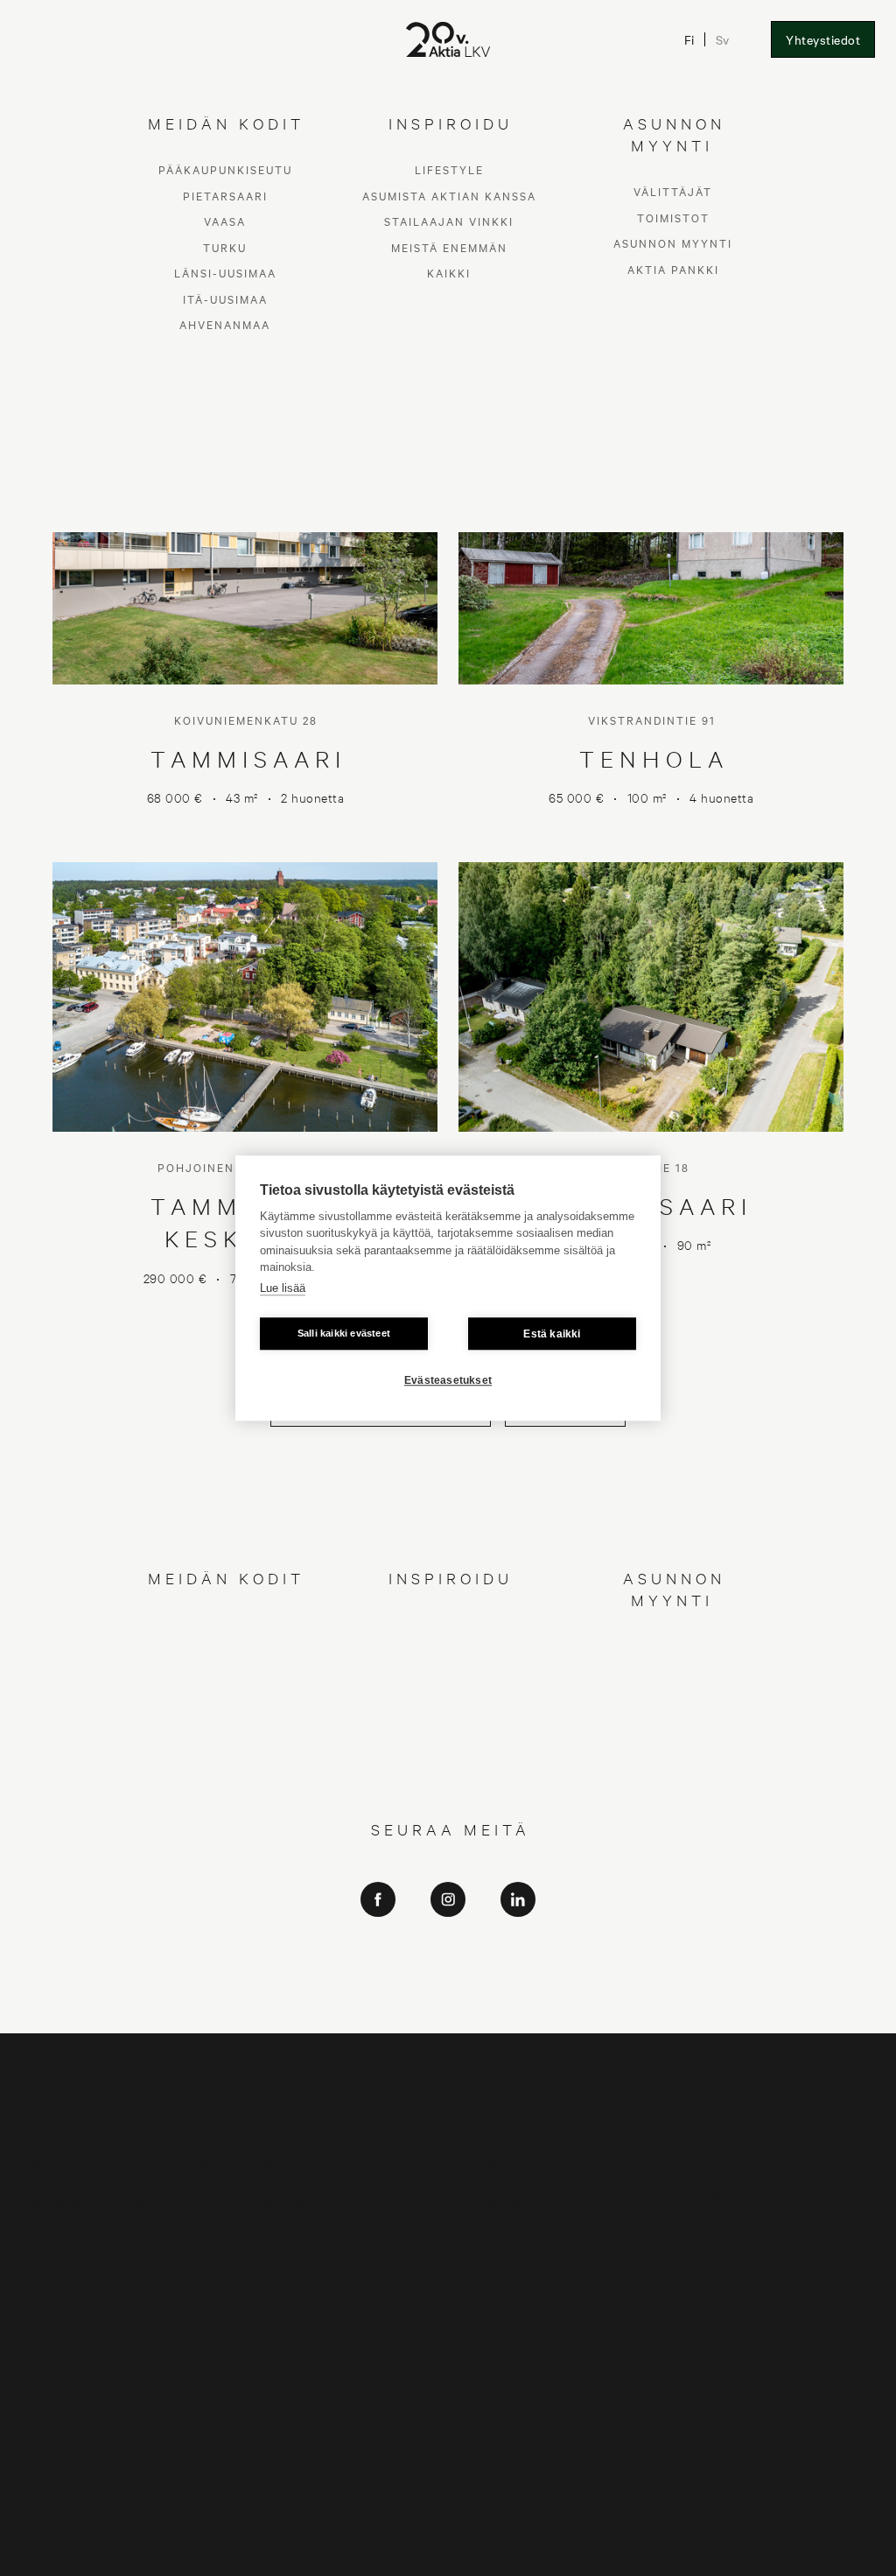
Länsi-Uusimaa (225, 1727)
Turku (225, 1701)
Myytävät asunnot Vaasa (553, 2245)
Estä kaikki (552, 1334)
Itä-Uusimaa (225, 1753)
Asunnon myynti (673, 1698)
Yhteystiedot (823, 39)
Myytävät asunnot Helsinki (330, 2161)
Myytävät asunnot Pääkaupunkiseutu (131, 2161)
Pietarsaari (225, 1649)
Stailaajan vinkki (449, 1676)
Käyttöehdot (738, 2287)
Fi (689, 39)
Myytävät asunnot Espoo (554, 2161)
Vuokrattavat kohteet (545, 2287)
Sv (722, 39)
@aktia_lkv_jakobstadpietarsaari (448, 1988)
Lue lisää (283, 1288)
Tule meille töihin (749, 2224)
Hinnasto (728, 2255)
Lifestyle (449, 1624)
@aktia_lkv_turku (448, 1964)
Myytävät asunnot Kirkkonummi (573, 2203)
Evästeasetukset (448, 1380)
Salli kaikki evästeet (344, 1333)
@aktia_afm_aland (448, 2013)
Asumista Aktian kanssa (449, 1649)
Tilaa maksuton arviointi (768, 2161)
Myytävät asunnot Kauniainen (339, 2203)
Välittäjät (673, 1646)
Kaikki (449, 1727)
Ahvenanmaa (225, 1779)
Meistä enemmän (449, 1701)
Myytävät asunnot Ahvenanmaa (344, 2287)
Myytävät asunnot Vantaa (100, 2203)
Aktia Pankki (673, 1723)
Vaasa (225, 1676)
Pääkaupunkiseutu (225, 1624)
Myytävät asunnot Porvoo (101, 2287)
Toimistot (673, 1671)
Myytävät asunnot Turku (325, 2245)
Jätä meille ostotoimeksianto (780, 2192)
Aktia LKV (448, 1939)
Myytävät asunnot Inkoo (97, 2245)
